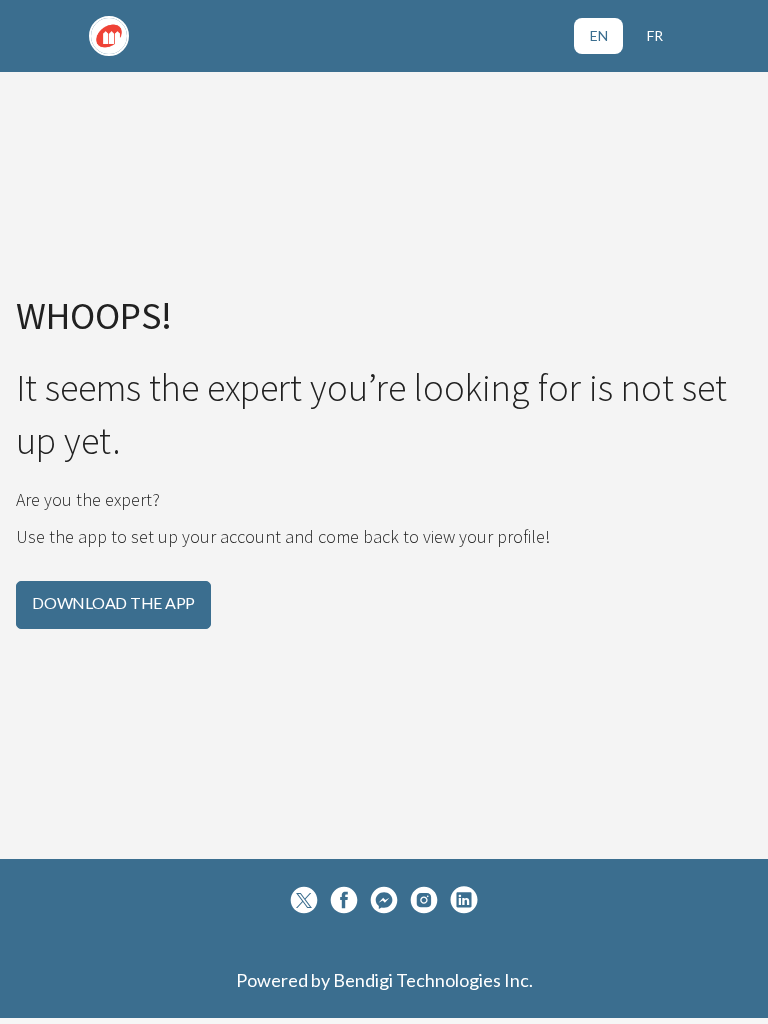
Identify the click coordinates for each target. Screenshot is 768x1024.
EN (599, 35)
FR (655, 35)
